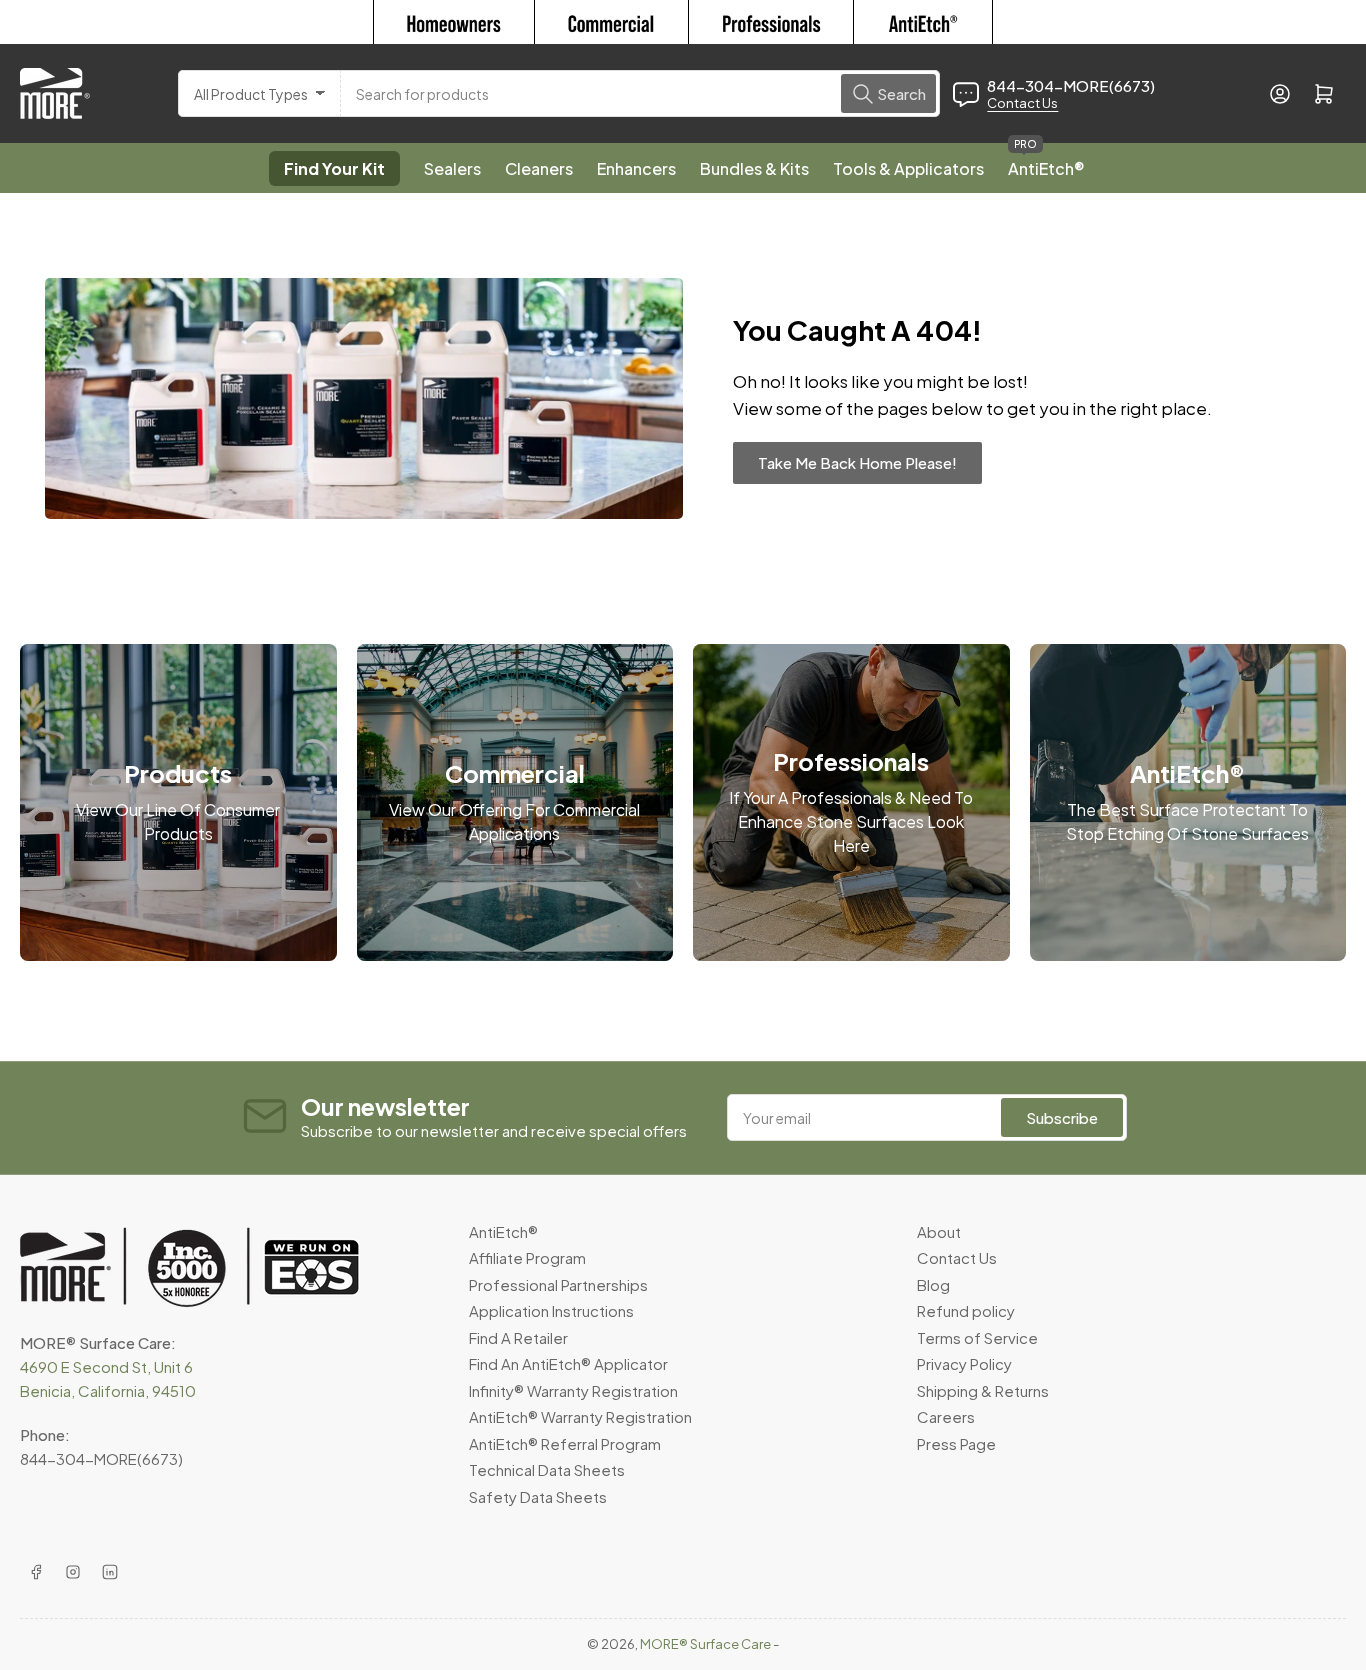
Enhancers (636, 168)
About (939, 1231)
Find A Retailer (518, 1337)
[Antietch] (923, 22)
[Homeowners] (454, 22)
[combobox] (641, 93)
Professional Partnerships (558, 1284)
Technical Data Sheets (547, 1469)
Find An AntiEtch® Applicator (568, 1363)
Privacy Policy (964, 1363)
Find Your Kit (334, 168)
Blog (933, 1284)
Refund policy (966, 1310)
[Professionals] (771, 22)
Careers (946, 1416)
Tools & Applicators (908, 168)
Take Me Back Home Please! (857, 462)
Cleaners (539, 168)
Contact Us (1022, 103)
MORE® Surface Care (705, 1644)
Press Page (956, 1443)
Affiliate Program (527, 1257)
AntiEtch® (1046, 161)
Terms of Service (977, 1337)
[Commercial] (611, 22)
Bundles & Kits (754, 168)
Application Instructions (551, 1310)
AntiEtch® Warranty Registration (580, 1416)
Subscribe (1062, 1117)
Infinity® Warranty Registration (573, 1390)
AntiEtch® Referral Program (565, 1443)
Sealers (452, 168)
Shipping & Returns (983, 1390)
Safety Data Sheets (538, 1496)
